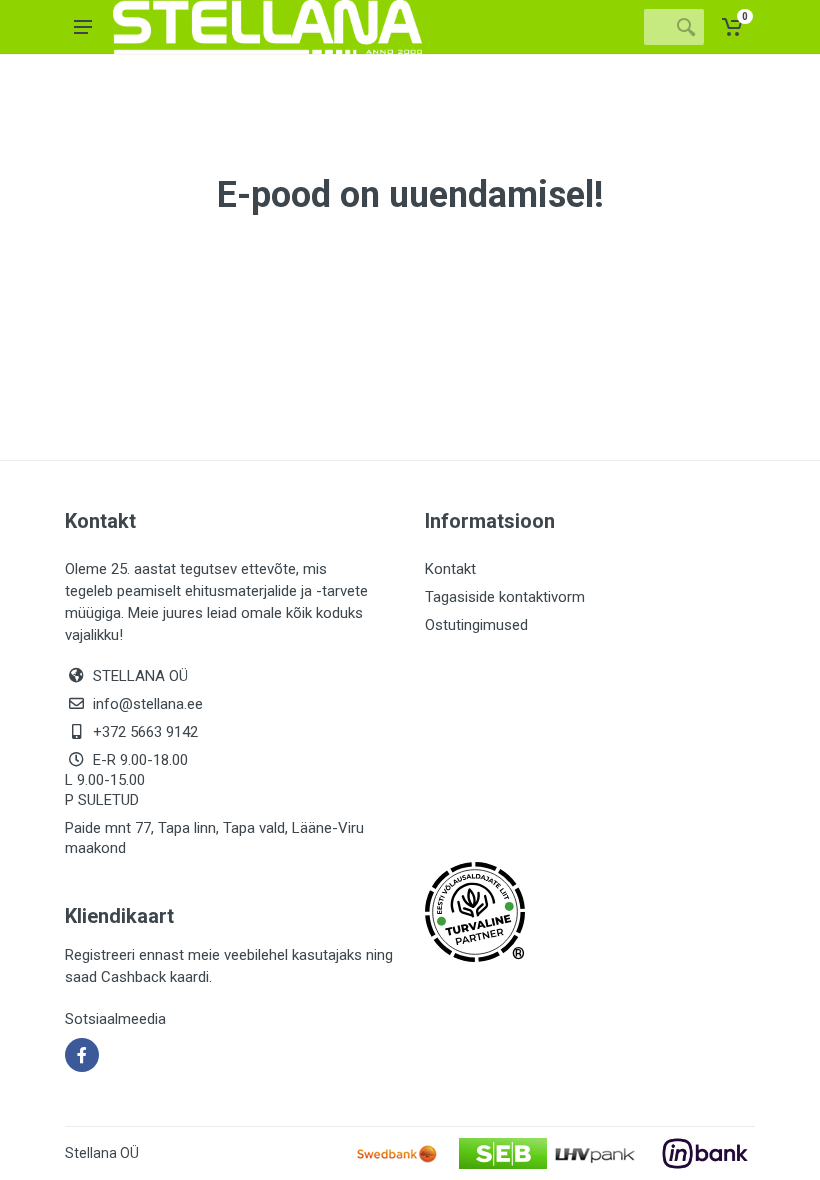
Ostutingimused (476, 625)
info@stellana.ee (148, 704)
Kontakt (450, 569)
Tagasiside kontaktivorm (505, 597)
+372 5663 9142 (145, 732)
